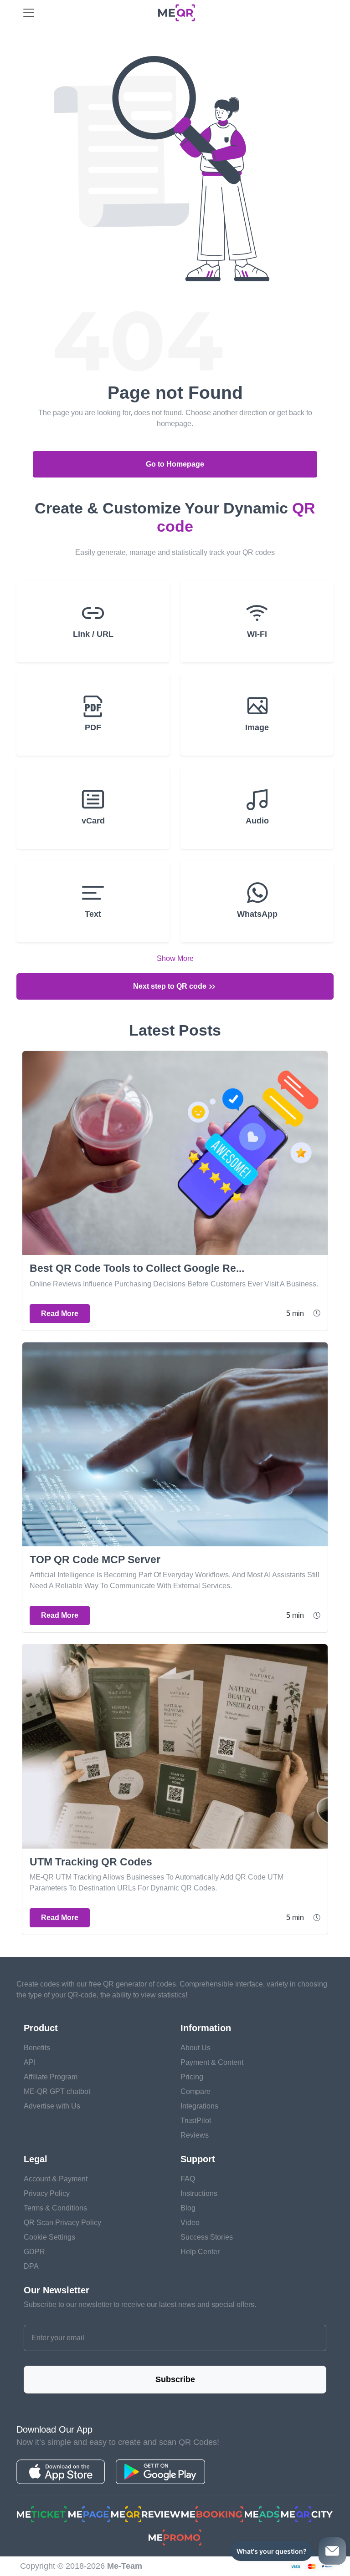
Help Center (200, 2252)
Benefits (37, 2048)
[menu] (29, 13)
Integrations (199, 2106)
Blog (188, 2208)
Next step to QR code (171, 986)
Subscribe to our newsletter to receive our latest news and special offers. (140, 2304)
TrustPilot (196, 2121)
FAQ (188, 2179)
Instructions (199, 2193)
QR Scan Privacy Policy (62, 2223)
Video (190, 2223)
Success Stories (207, 2237)
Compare (196, 2091)
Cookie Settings (49, 2237)
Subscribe (175, 2379)
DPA (31, 2266)
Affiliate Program (51, 2077)
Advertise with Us (52, 2106)
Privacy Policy (47, 2193)
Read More (60, 1313)
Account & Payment (56, 2179)
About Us (196, 2048)
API (30, 2062)
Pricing (192, 2077)
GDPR (34, 2252)
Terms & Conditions (55, 2208)
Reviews (195, 2135)
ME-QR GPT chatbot (57, 2091)
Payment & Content (212, 2062)
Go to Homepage (175, 464)
